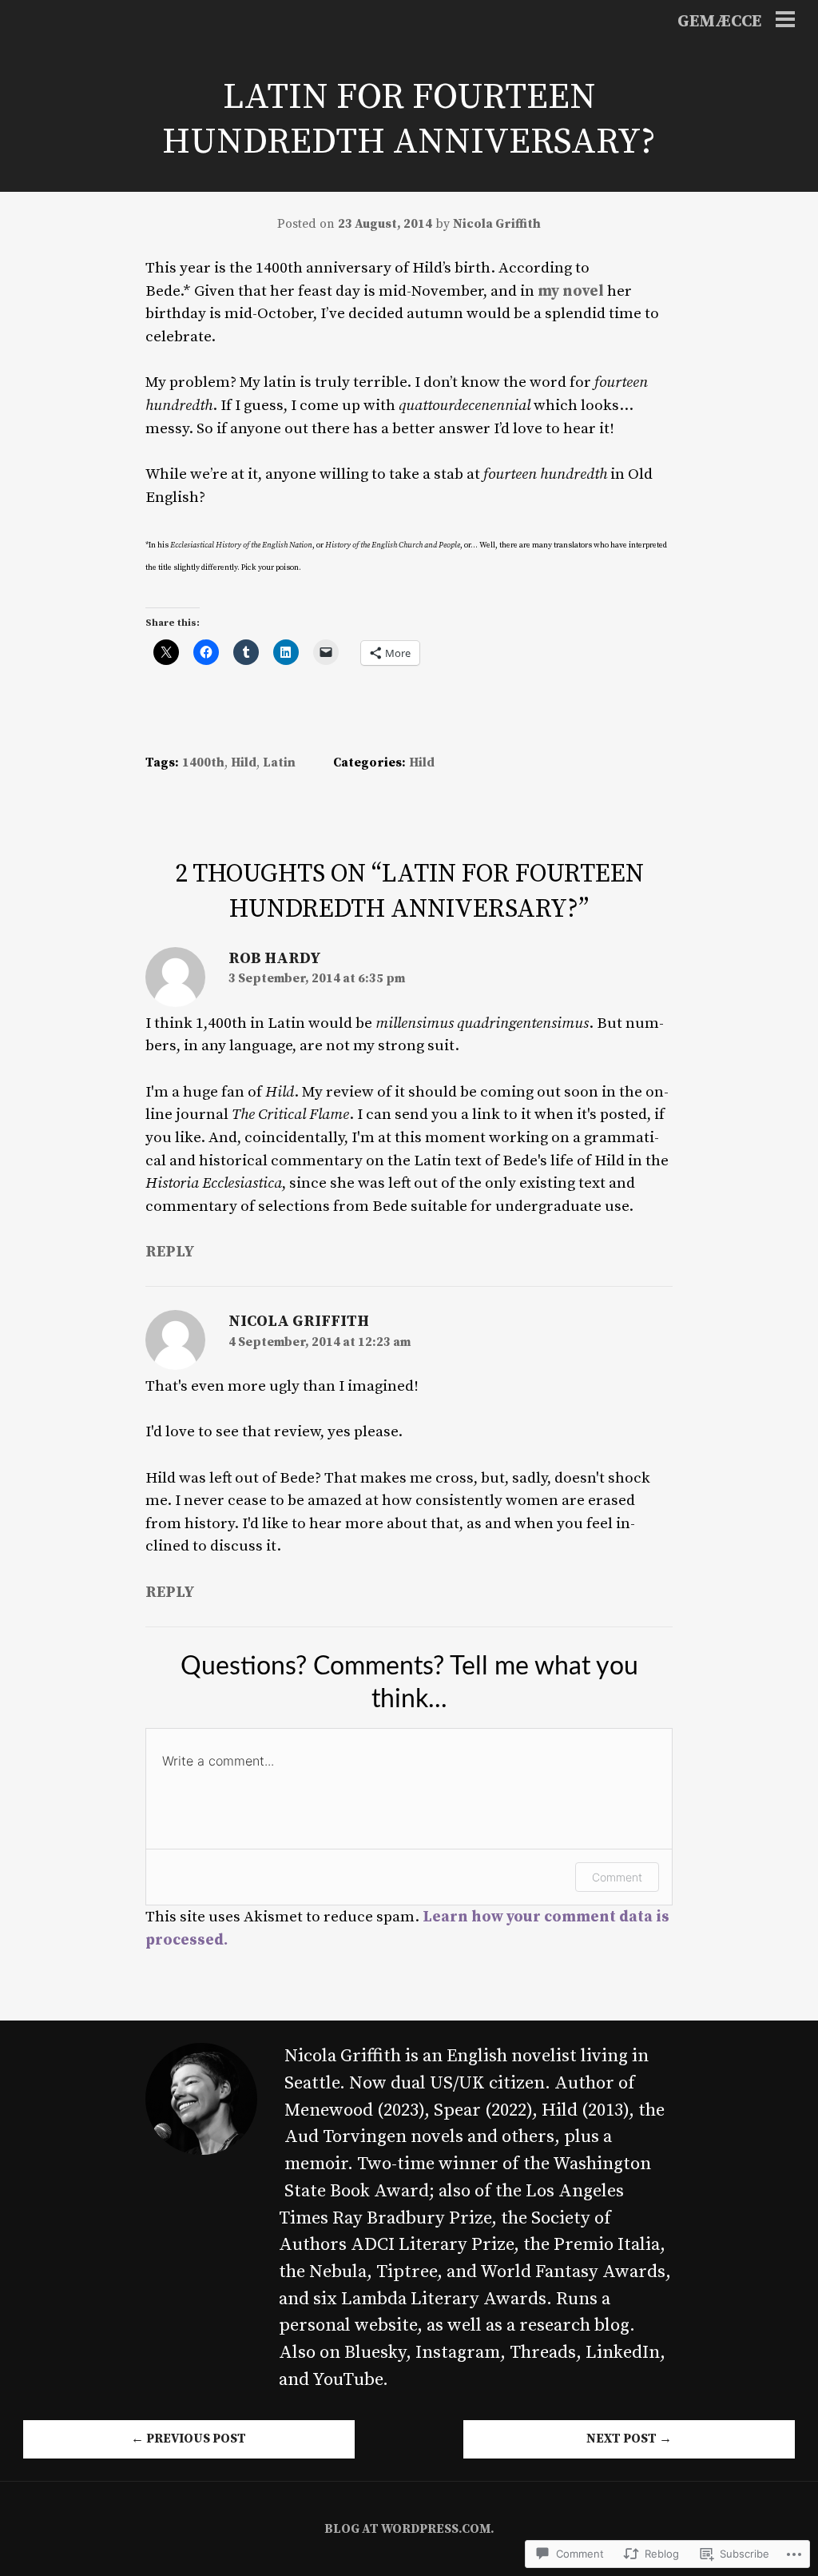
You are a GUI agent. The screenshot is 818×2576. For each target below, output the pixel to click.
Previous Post (189, 2439)
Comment (617, 1877)
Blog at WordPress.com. (409, 2529)
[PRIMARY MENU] (785, 22)
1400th (203, 763)
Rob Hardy (275, 958)
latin (279, 763)
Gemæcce (719, 22)
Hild (244, 763)
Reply (170, 1252)
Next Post (629, 2439)
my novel (571, 291)
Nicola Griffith (497, 224)
